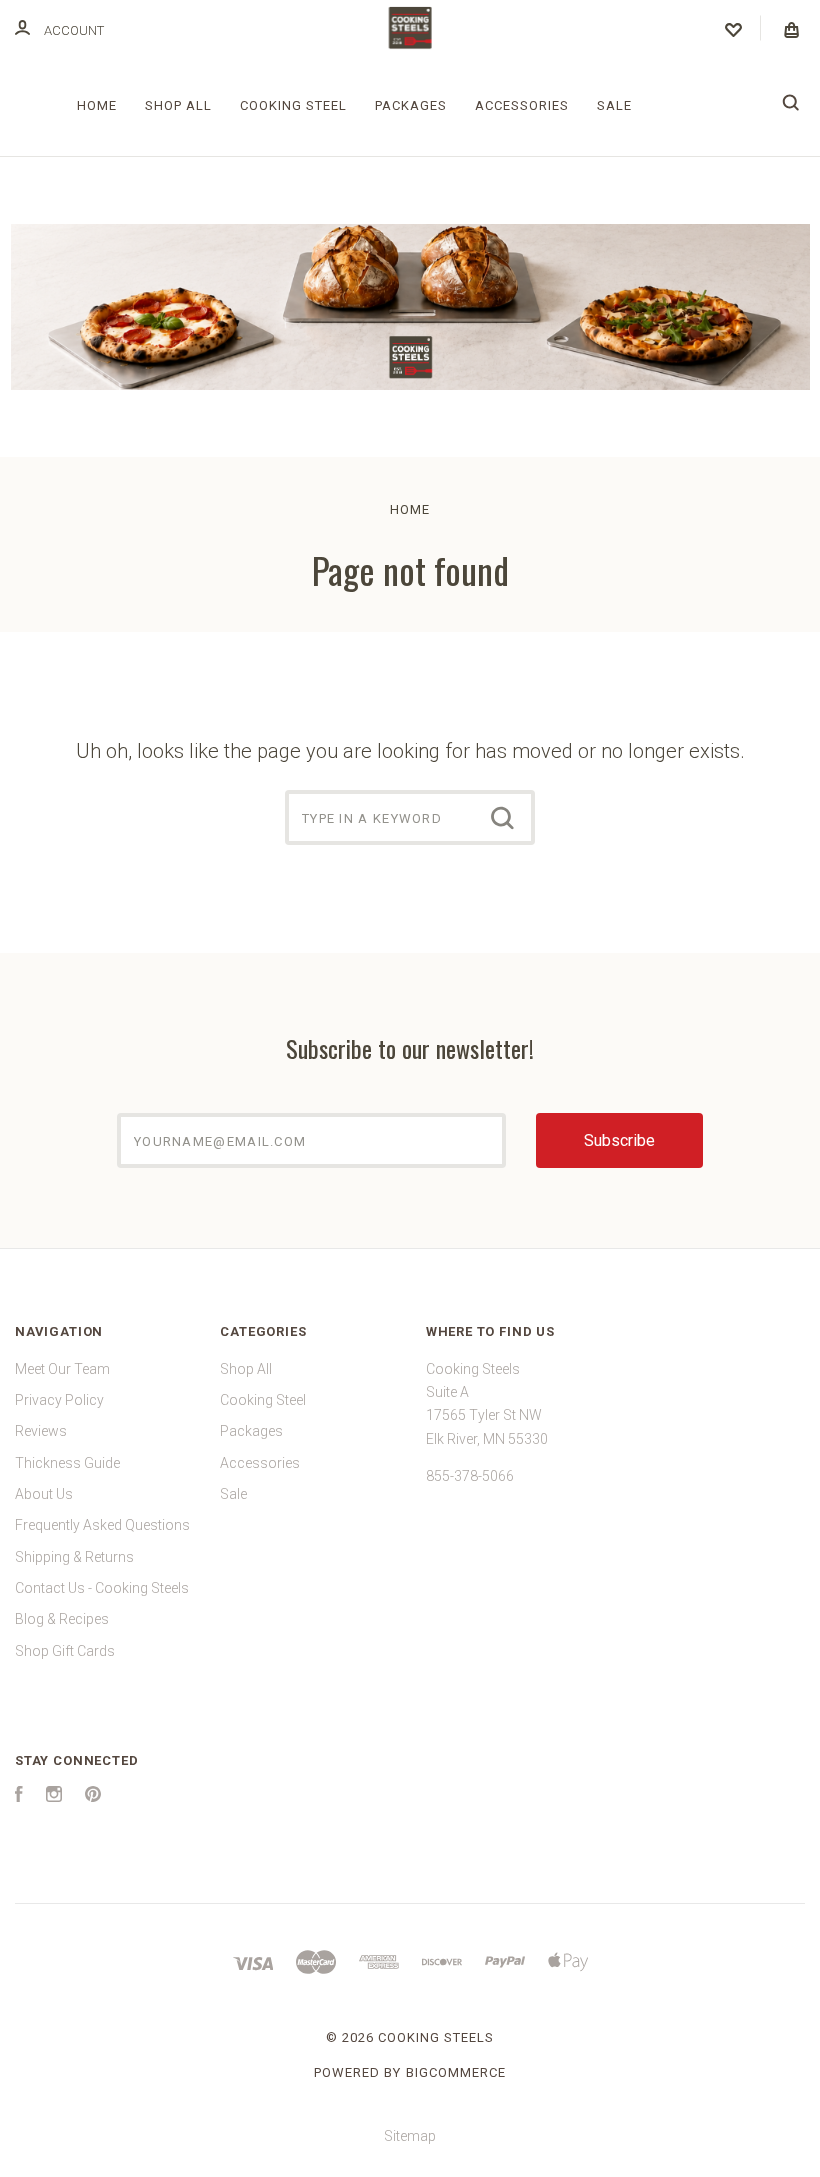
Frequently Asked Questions (102, 1525)
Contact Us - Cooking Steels (102, 1588)
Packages (411, 105)
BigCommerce (456, 2072)
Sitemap (410, 2136)
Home (97, 105)
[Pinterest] (93, 1797)
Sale (614, 105)
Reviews (41, 1431)
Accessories (522, 105)
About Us (44, 1494)
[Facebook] (19, 1797)
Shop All (178, 105)
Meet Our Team (62, 1369)
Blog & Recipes (62, 1619)
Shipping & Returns (74, 1557)
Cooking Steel (293, 105)
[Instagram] (54, 1797)
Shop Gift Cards (65, 1651)
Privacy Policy (59, 1400)
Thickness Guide (67, 1463)
